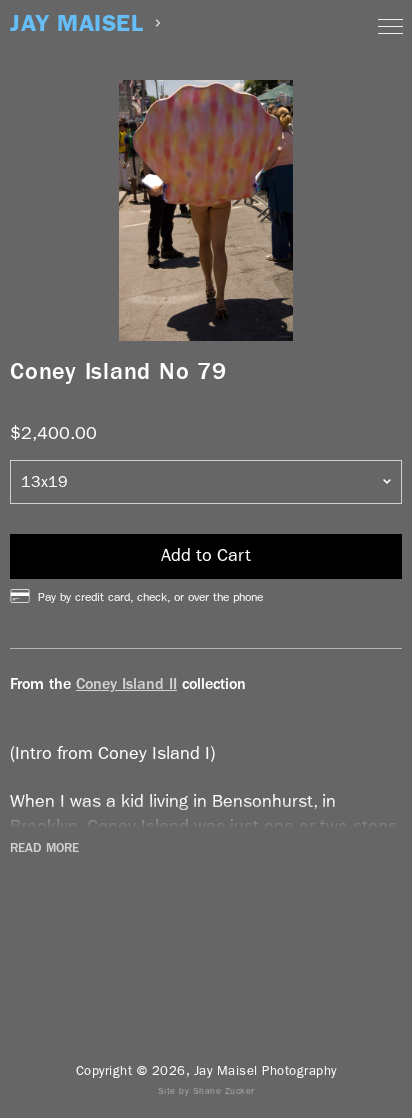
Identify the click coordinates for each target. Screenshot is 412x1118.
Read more (44, 848)
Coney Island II (126, 683)
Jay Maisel (76, 23)
